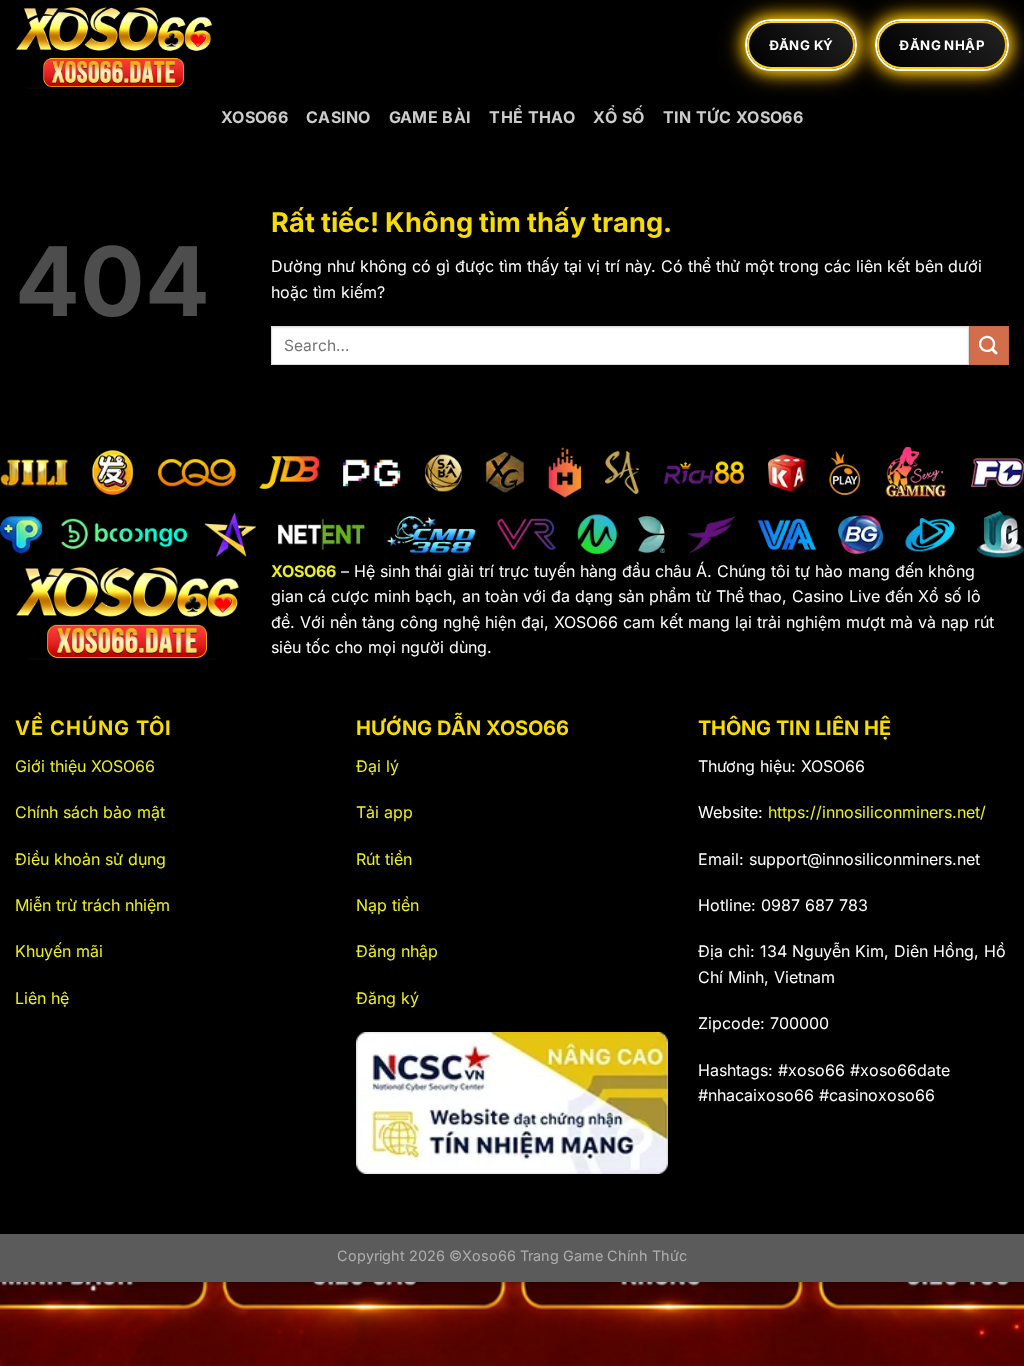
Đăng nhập (397, 951)
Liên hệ (42, 998)
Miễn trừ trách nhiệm (92, 905)
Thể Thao (532, 117)
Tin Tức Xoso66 (733, 117)
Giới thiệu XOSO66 (85, 766)
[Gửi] (989, 345)
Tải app (384, 812)
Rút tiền (384, 859)
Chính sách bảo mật (90, 812)
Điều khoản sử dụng (90, 859)
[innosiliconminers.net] (115, 45)
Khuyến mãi (59, 951)
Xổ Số (619, 117)
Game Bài (430, 117)
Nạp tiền (387, 905)
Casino (338, 117)
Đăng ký (387, 998)
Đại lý (377, 766)
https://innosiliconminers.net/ (877, 812)
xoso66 (254, 117)
